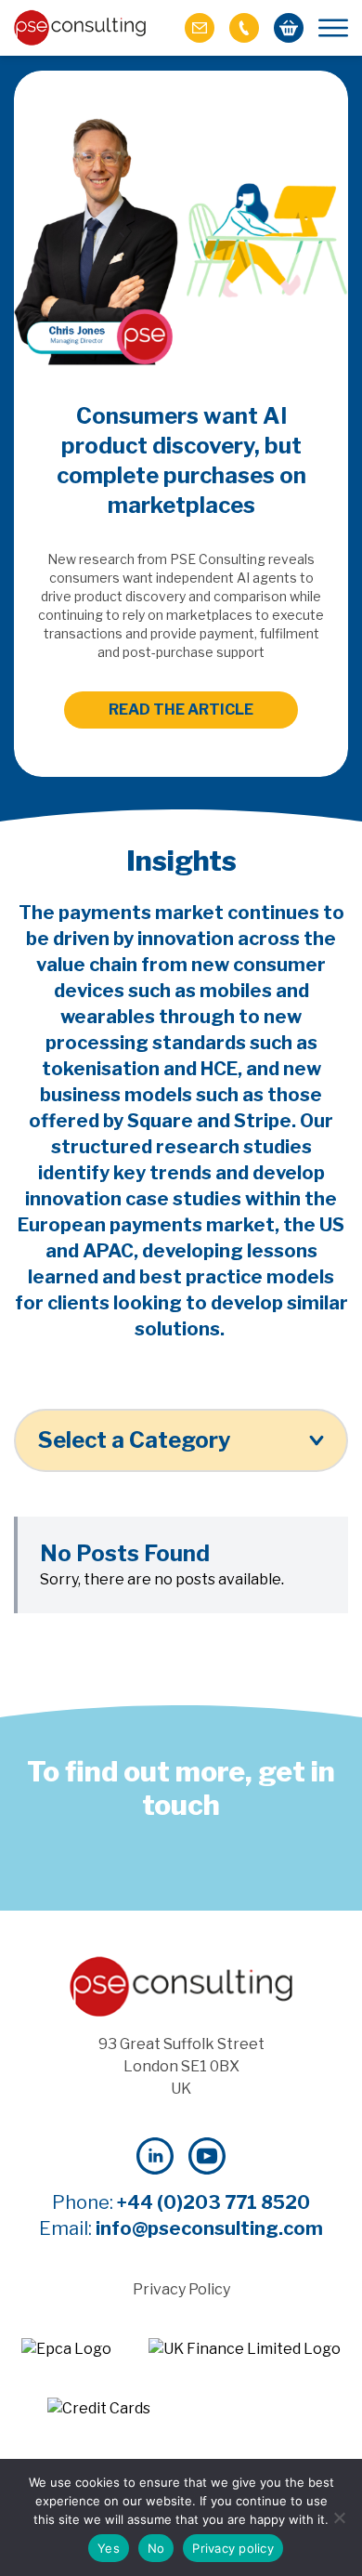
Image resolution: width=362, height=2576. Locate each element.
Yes (109, 2548)
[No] (339, 2517)
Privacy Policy (181, 2289)
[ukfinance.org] (245, 2349)
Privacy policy (233, 2548)
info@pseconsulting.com (209, 2228)
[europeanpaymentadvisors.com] (66, 2349)
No (156, 2548)
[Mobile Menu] (333, 28)
